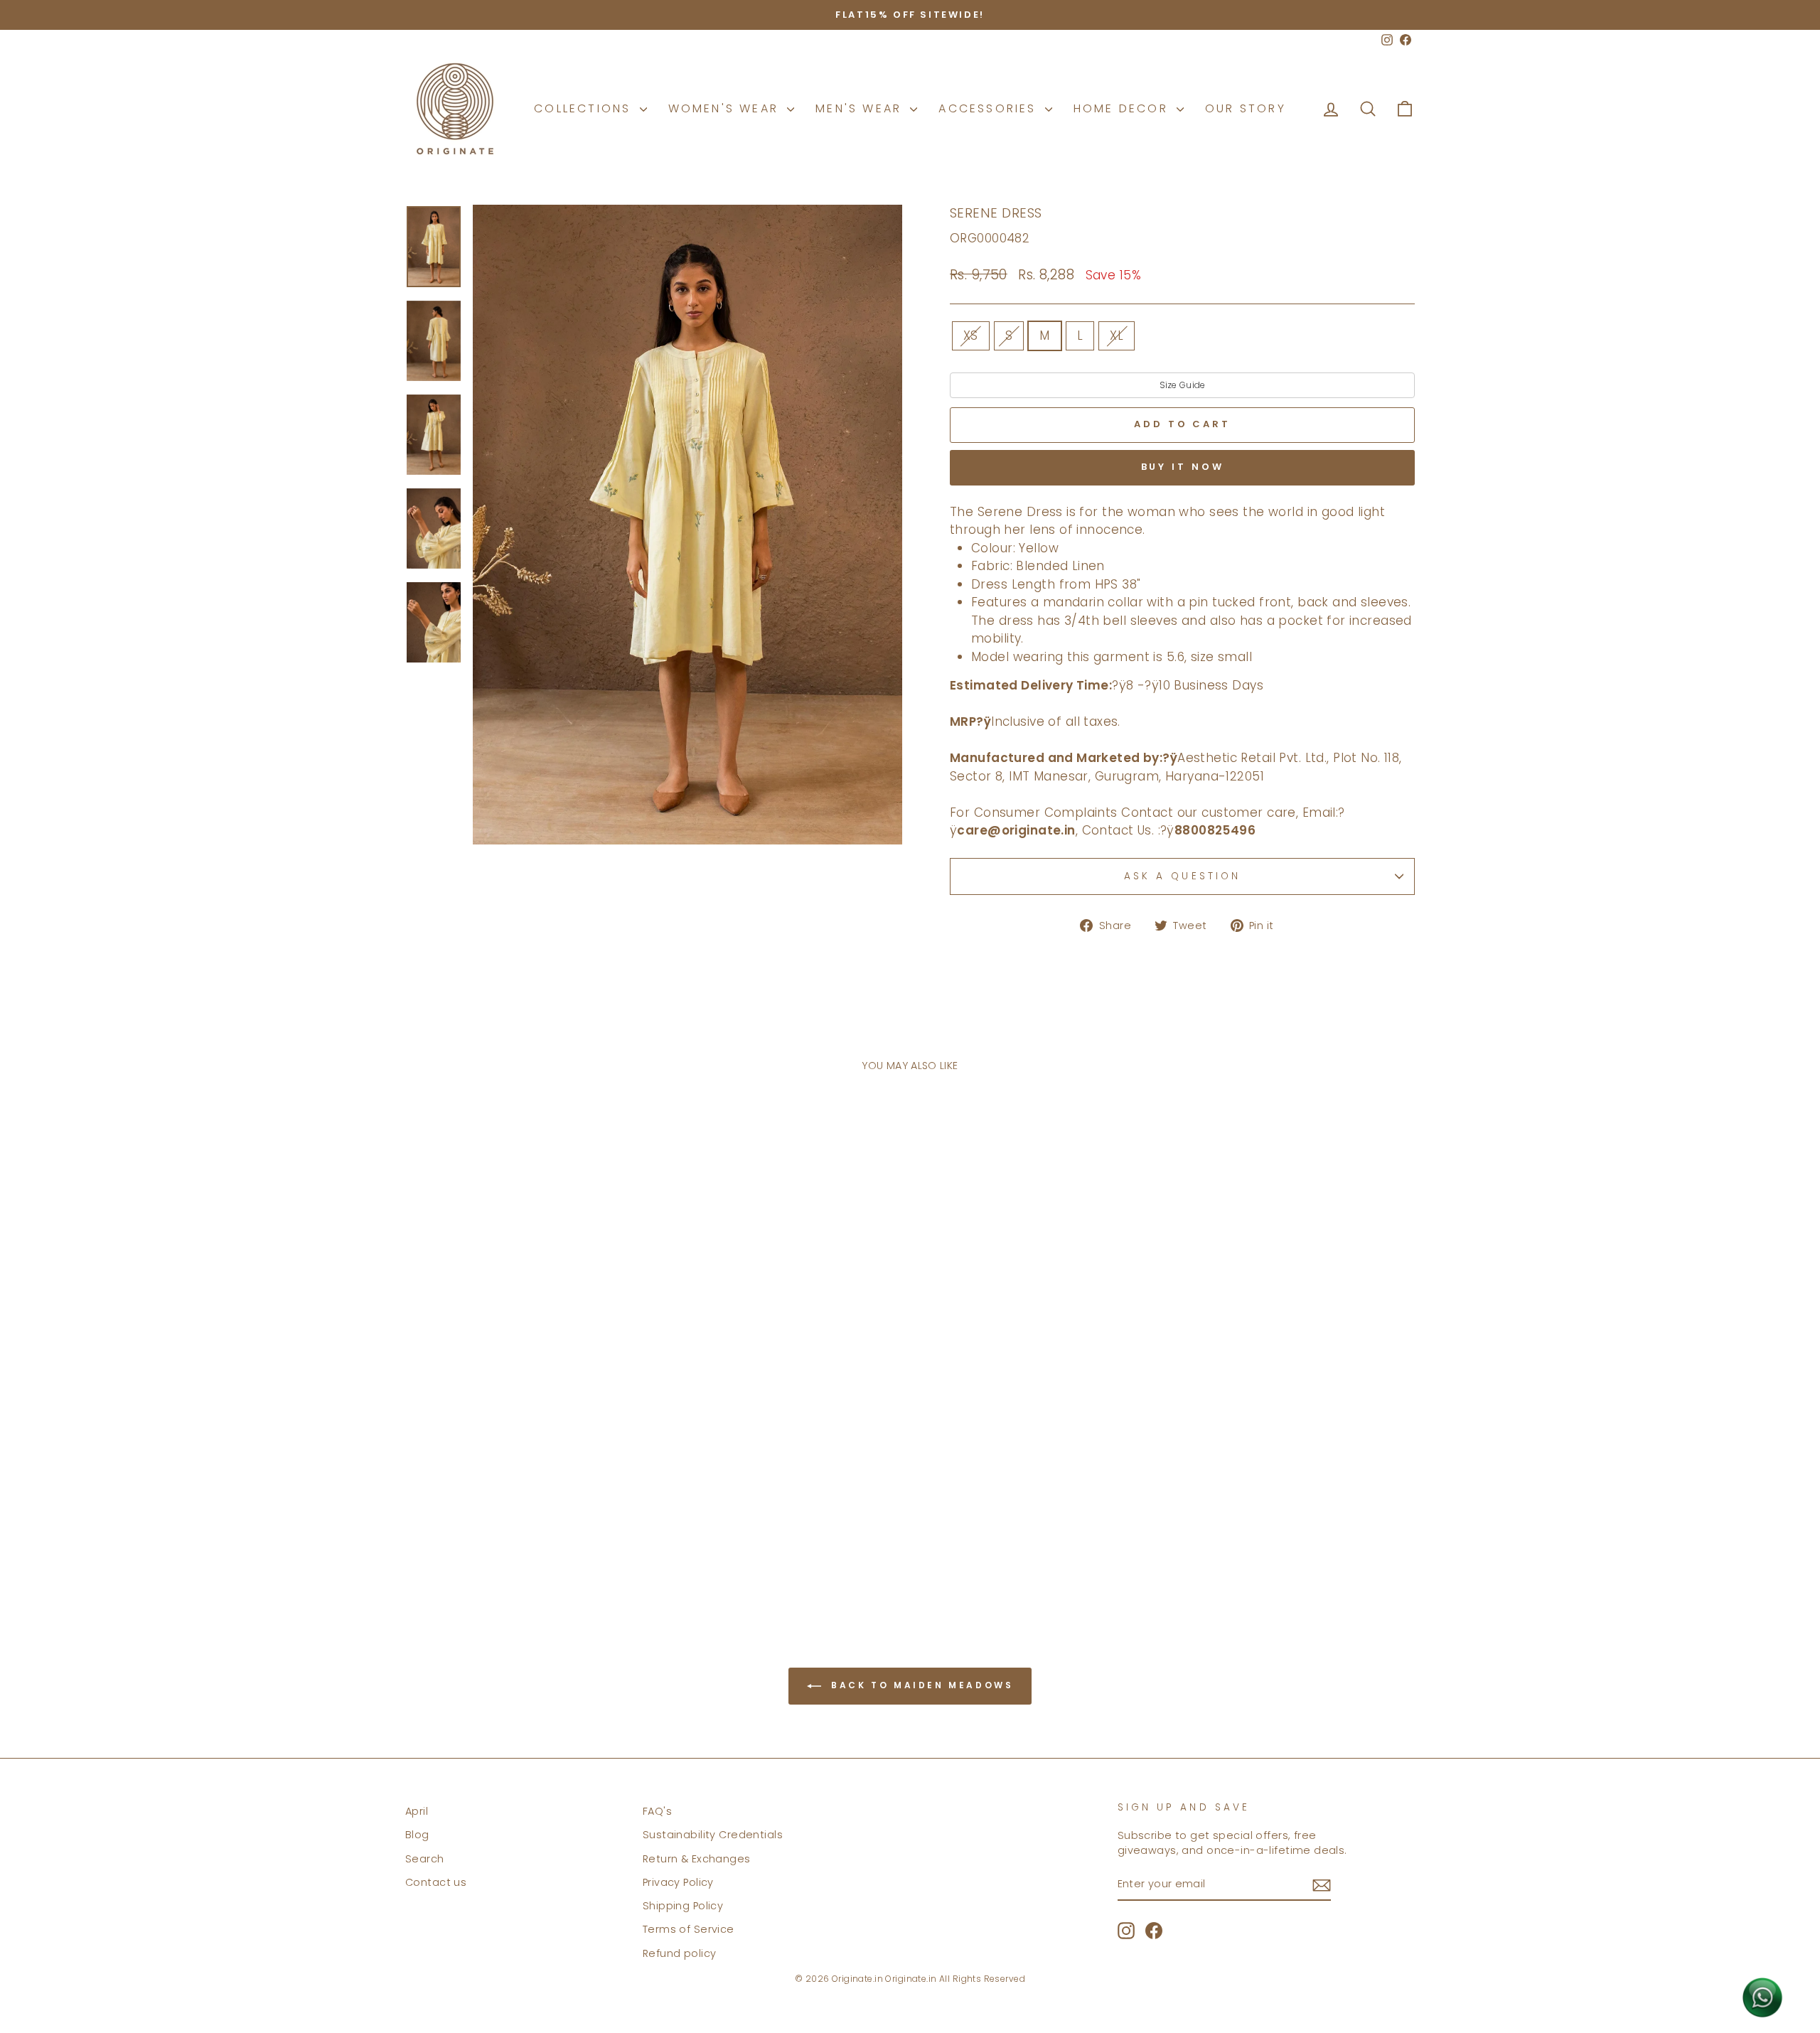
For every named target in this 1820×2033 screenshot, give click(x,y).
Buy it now (1183, 467)
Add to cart (525, 1534)
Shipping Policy (683, 1906)
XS (971, 336)
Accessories (990, 108)
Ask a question (1182, 876)
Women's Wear (726, 108)
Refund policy (680, 1953)
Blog (417, 1835)
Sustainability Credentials (713, 1835)
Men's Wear (861, 108)
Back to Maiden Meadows (920, 1685)
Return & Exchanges (697, 1859)
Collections (585, 108)
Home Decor (1123, 108)
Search (425, 1859)
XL (1117, 336)
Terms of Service (689, 1929)
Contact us (436, 1882)
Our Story (1246, 108)
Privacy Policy (678, 1882)
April (417, 1811)
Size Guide (1183, 385)
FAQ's (657, 1811)
